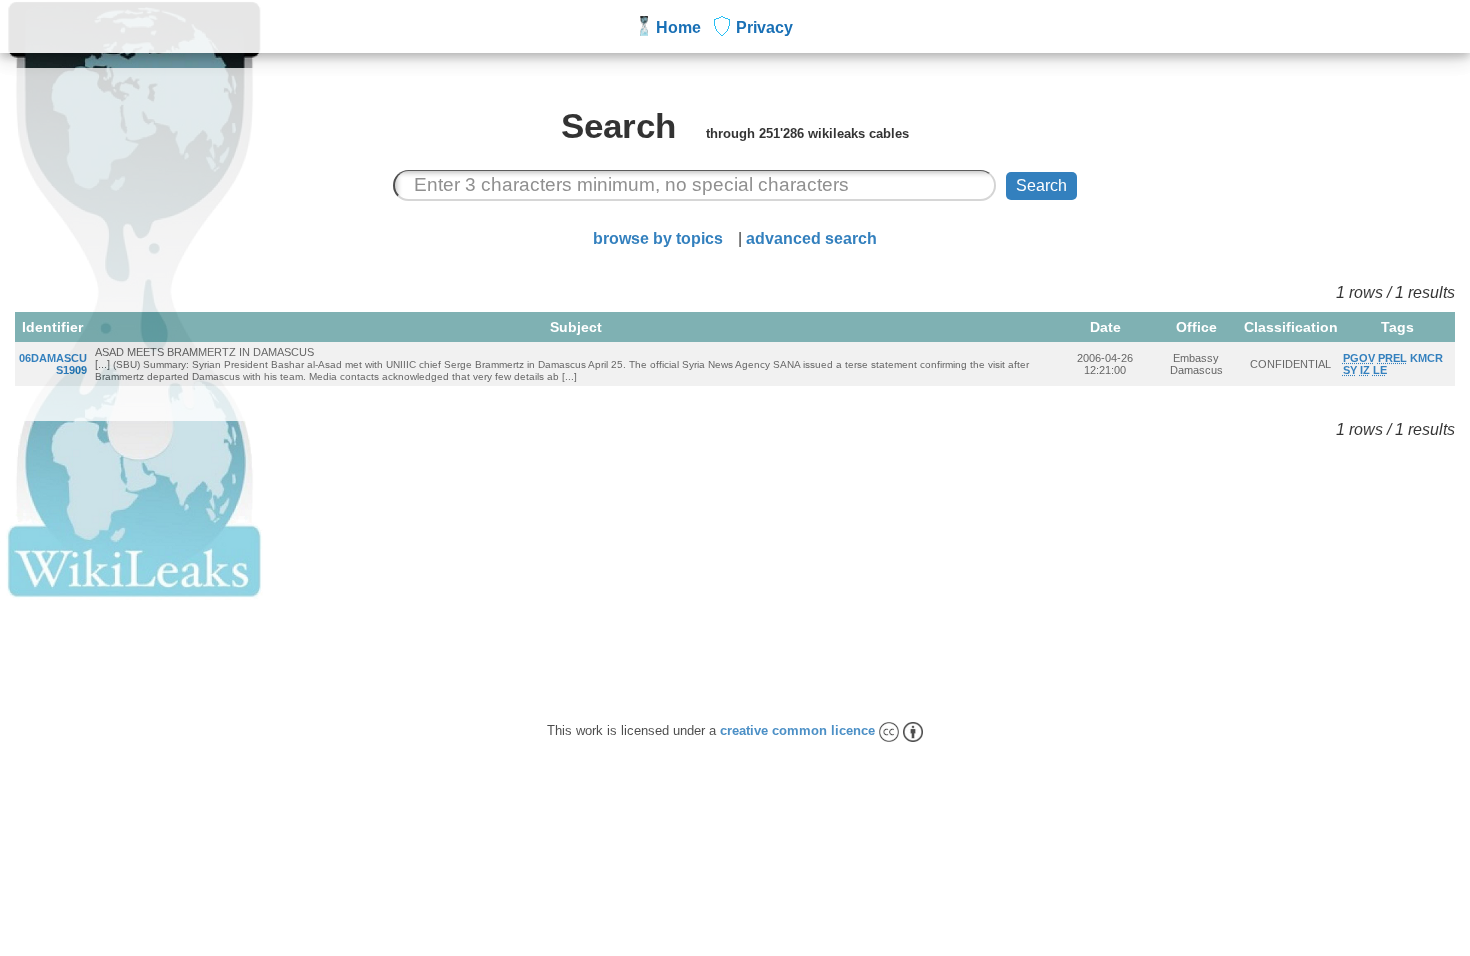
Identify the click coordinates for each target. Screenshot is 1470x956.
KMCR (1426, 358)
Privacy (764, 27)
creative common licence (799, 730)
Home (678, 27)
